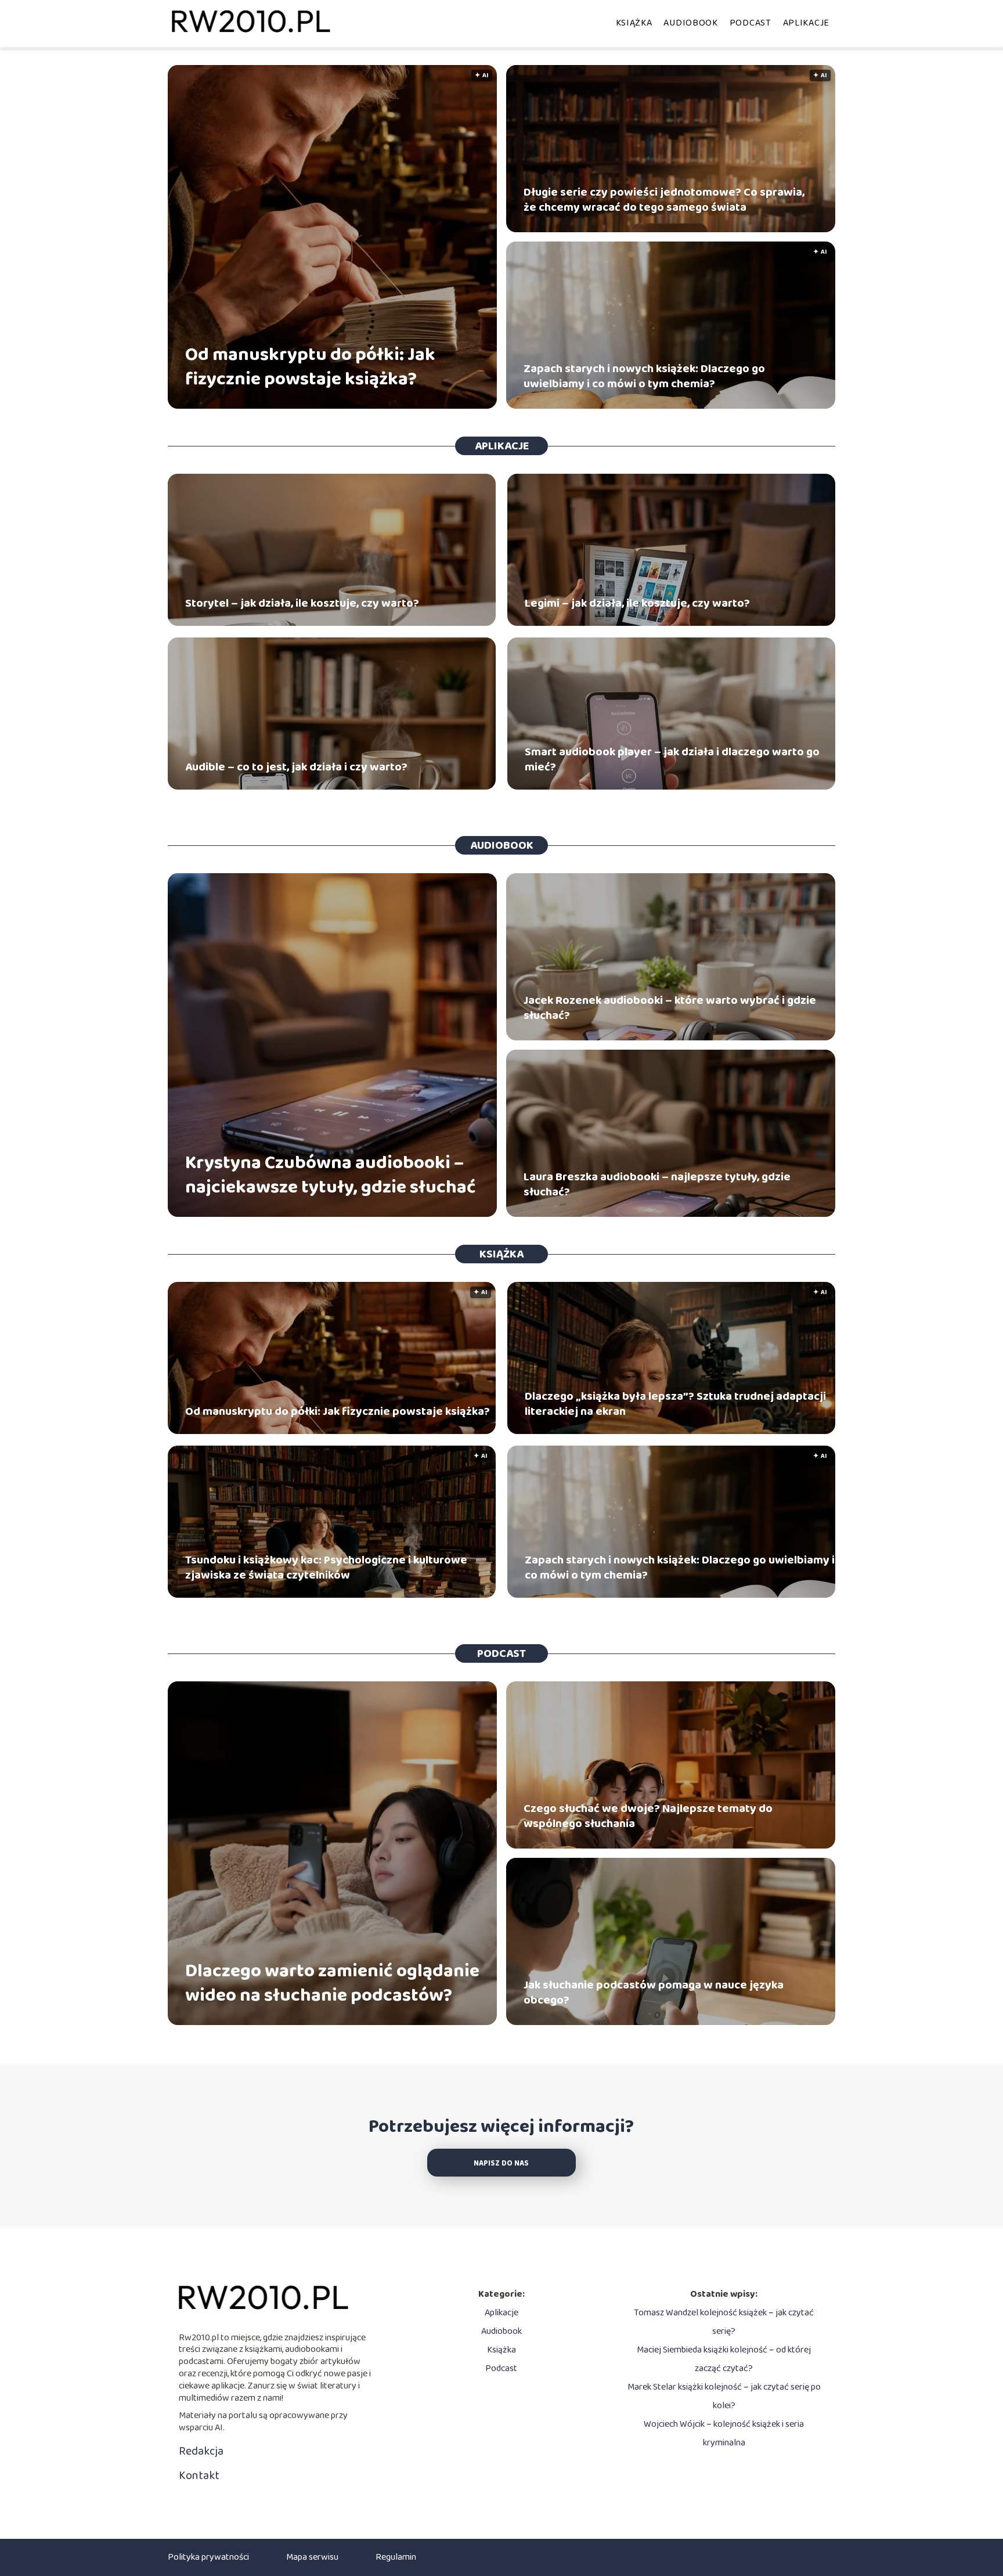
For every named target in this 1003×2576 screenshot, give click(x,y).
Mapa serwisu (312, 2557)
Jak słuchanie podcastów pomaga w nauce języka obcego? (654, 1993)
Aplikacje (806, 23)
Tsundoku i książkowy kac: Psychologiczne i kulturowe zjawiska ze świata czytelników (326, 1568)
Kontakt (199, 2476)
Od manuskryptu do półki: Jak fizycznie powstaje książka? (310, 367)
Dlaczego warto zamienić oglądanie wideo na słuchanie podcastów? (332, 1984)
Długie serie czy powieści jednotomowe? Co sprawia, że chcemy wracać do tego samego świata (664, 200)
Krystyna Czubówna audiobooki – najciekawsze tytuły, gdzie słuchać (331, 1175)
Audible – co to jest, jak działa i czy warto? (296, 767)
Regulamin (396, 2557)
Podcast (751, 23)
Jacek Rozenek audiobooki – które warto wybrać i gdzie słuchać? (670, 1008)
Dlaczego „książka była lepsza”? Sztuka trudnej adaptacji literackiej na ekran (675, 1404)
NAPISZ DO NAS (501, 2164)
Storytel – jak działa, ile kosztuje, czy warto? (302, 603)
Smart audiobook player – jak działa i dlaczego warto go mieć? (672, 759)
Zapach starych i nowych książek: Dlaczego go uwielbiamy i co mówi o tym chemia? (644, 376)
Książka (634, 23)
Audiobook (690, 23)
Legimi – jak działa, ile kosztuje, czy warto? (637, 603)
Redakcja (201, 2451)
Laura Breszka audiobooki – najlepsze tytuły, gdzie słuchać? (657, 1184)
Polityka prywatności (208, 2557)
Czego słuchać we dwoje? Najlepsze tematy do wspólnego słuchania (648, 1816)
